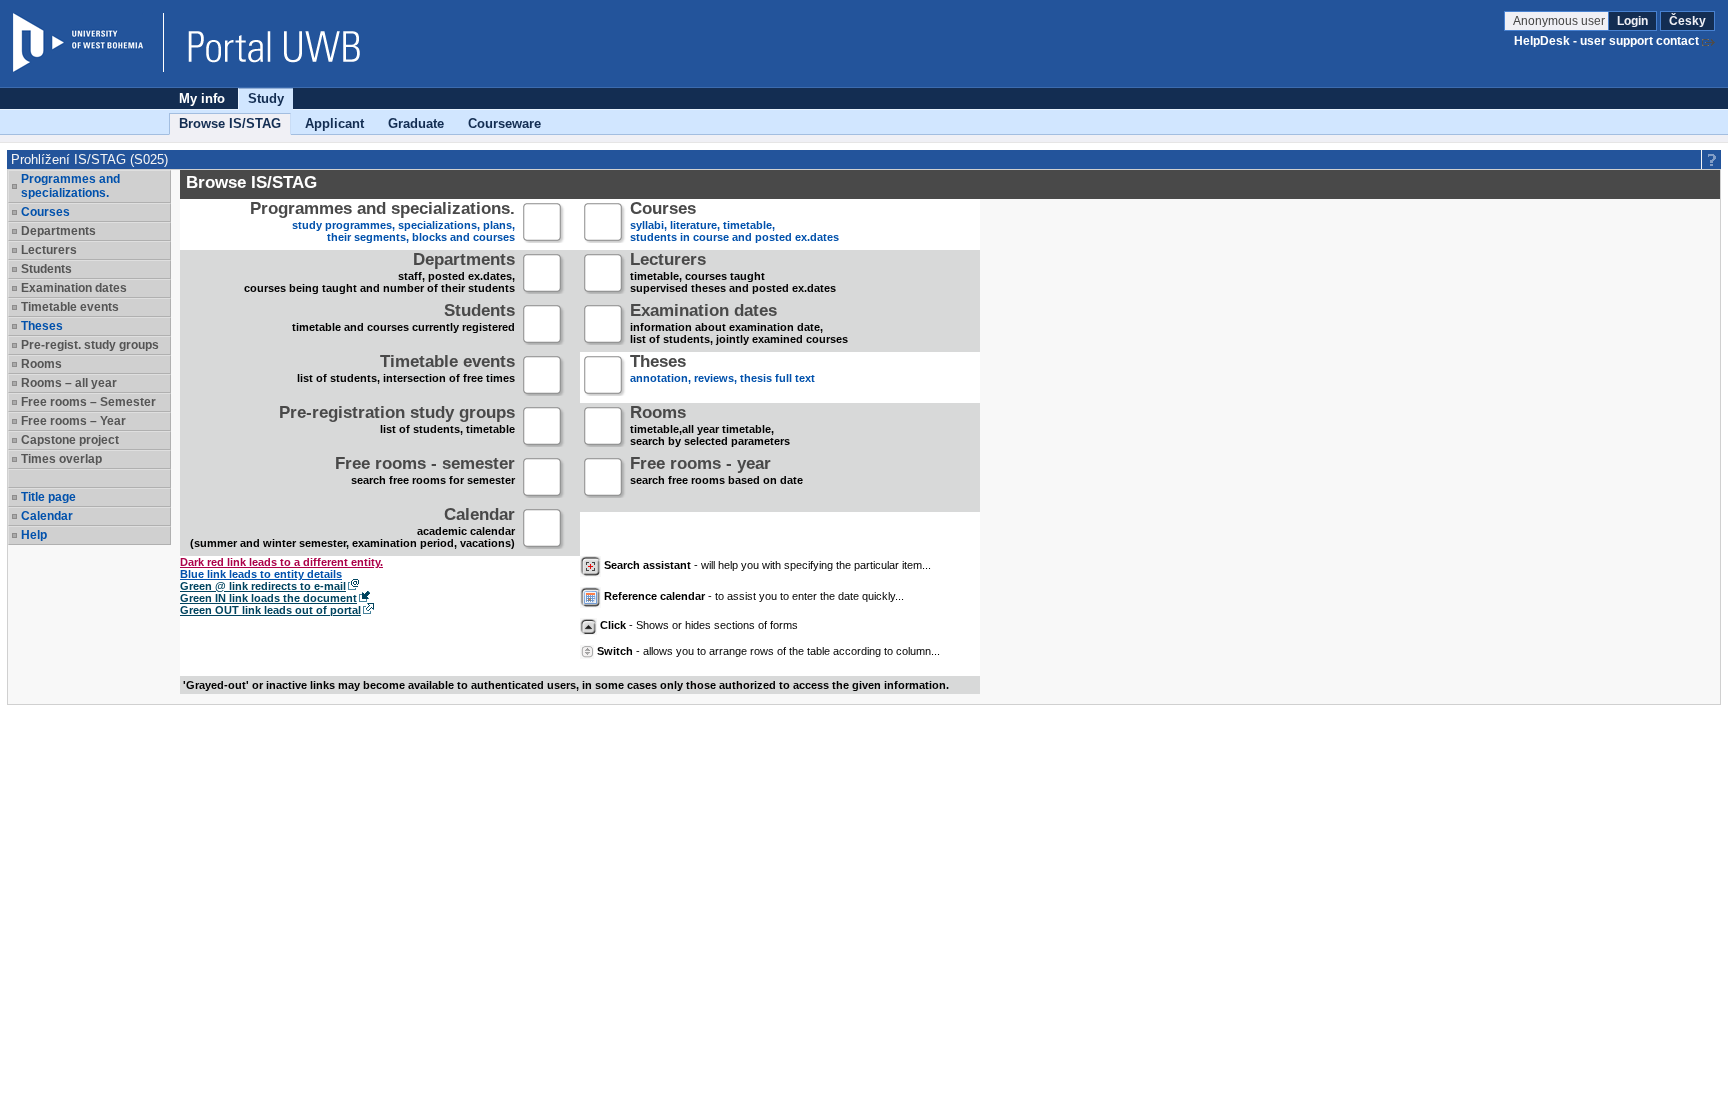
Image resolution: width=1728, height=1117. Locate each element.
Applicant (334, 123)
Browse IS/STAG (230, 123)
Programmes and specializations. (70, 186)
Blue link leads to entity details (261, 574)
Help (34, 535)
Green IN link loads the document (268, 598)
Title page (48, 497)
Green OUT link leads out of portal (270, 610)
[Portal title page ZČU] (264, 42)
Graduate (416, 123)
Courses (45, 212)
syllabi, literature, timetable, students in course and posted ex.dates (734, 223)
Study (266, 98)
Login (1632, 21)
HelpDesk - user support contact (1606, 41)
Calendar (47, 516)
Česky (1687, 21)
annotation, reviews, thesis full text (722, 370)
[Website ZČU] (88, 42)
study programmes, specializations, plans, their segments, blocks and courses (382, 223)
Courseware (504, 123)
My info (202, 98)
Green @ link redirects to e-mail (263, 586)
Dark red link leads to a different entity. (281, 562)
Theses (42, 326)
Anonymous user (1560, 21)
